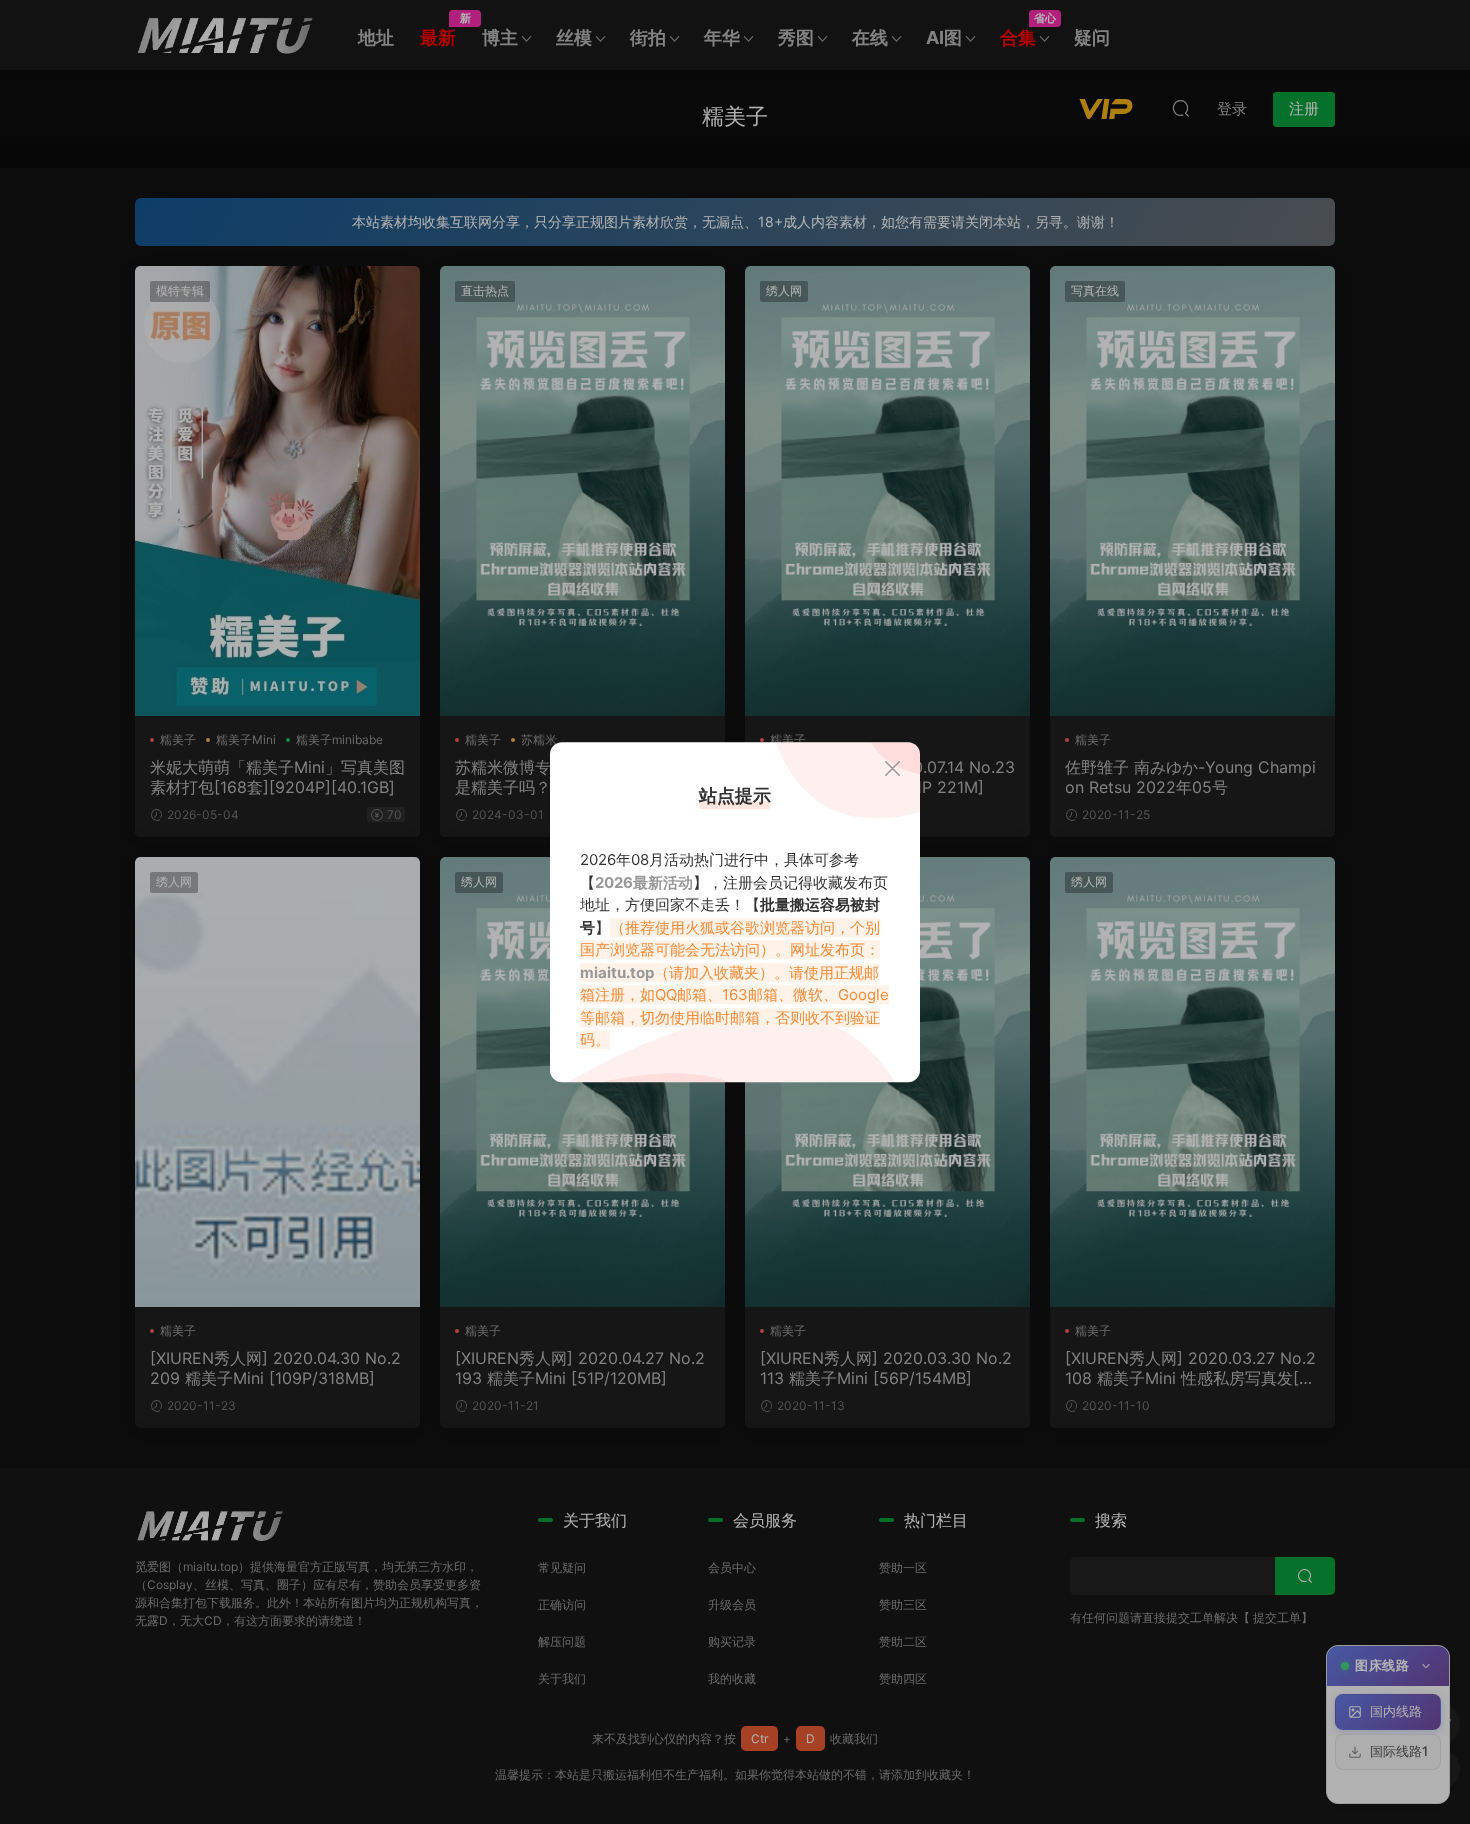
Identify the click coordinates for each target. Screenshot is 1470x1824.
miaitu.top (617, 972)
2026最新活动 (644, 882)
